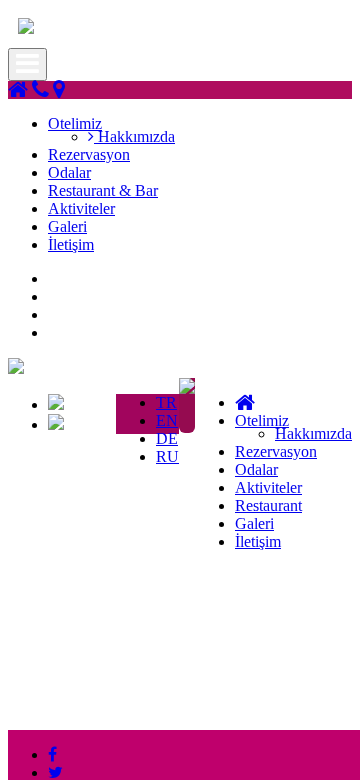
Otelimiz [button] (75, 123)
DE (167, 438)
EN (167, 420)
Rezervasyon (89, 154)
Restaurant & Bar (103, 190)
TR (166, 402)
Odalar (69, 172)
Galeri (67, 226)
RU (167, 456)
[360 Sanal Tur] (187, 388)
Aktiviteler (81, 208)
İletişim (71, 244)
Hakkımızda (134, 136)
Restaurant (268, 505)
